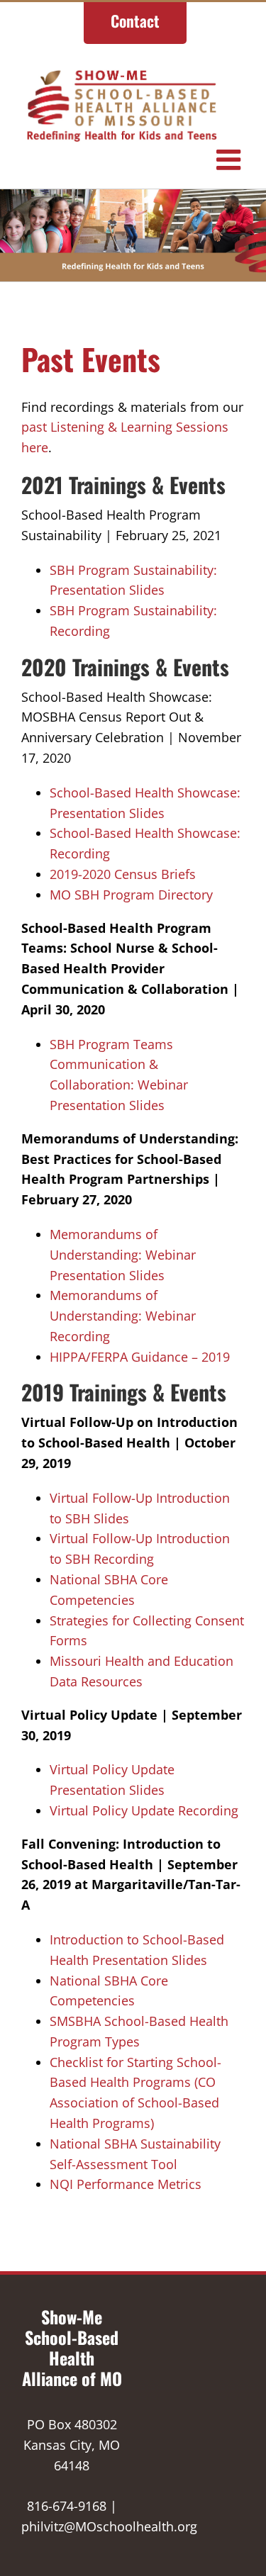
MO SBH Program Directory (131, 895)
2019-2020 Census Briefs (123, 874)
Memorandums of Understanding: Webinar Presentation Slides (123, 1255)
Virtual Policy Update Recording (144, 1810)
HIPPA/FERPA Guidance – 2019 (140, 1357)
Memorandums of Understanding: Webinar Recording (123, 1316)
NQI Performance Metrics (126, 2184)
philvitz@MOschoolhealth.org (109, 2526)
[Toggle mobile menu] (231, 159)
